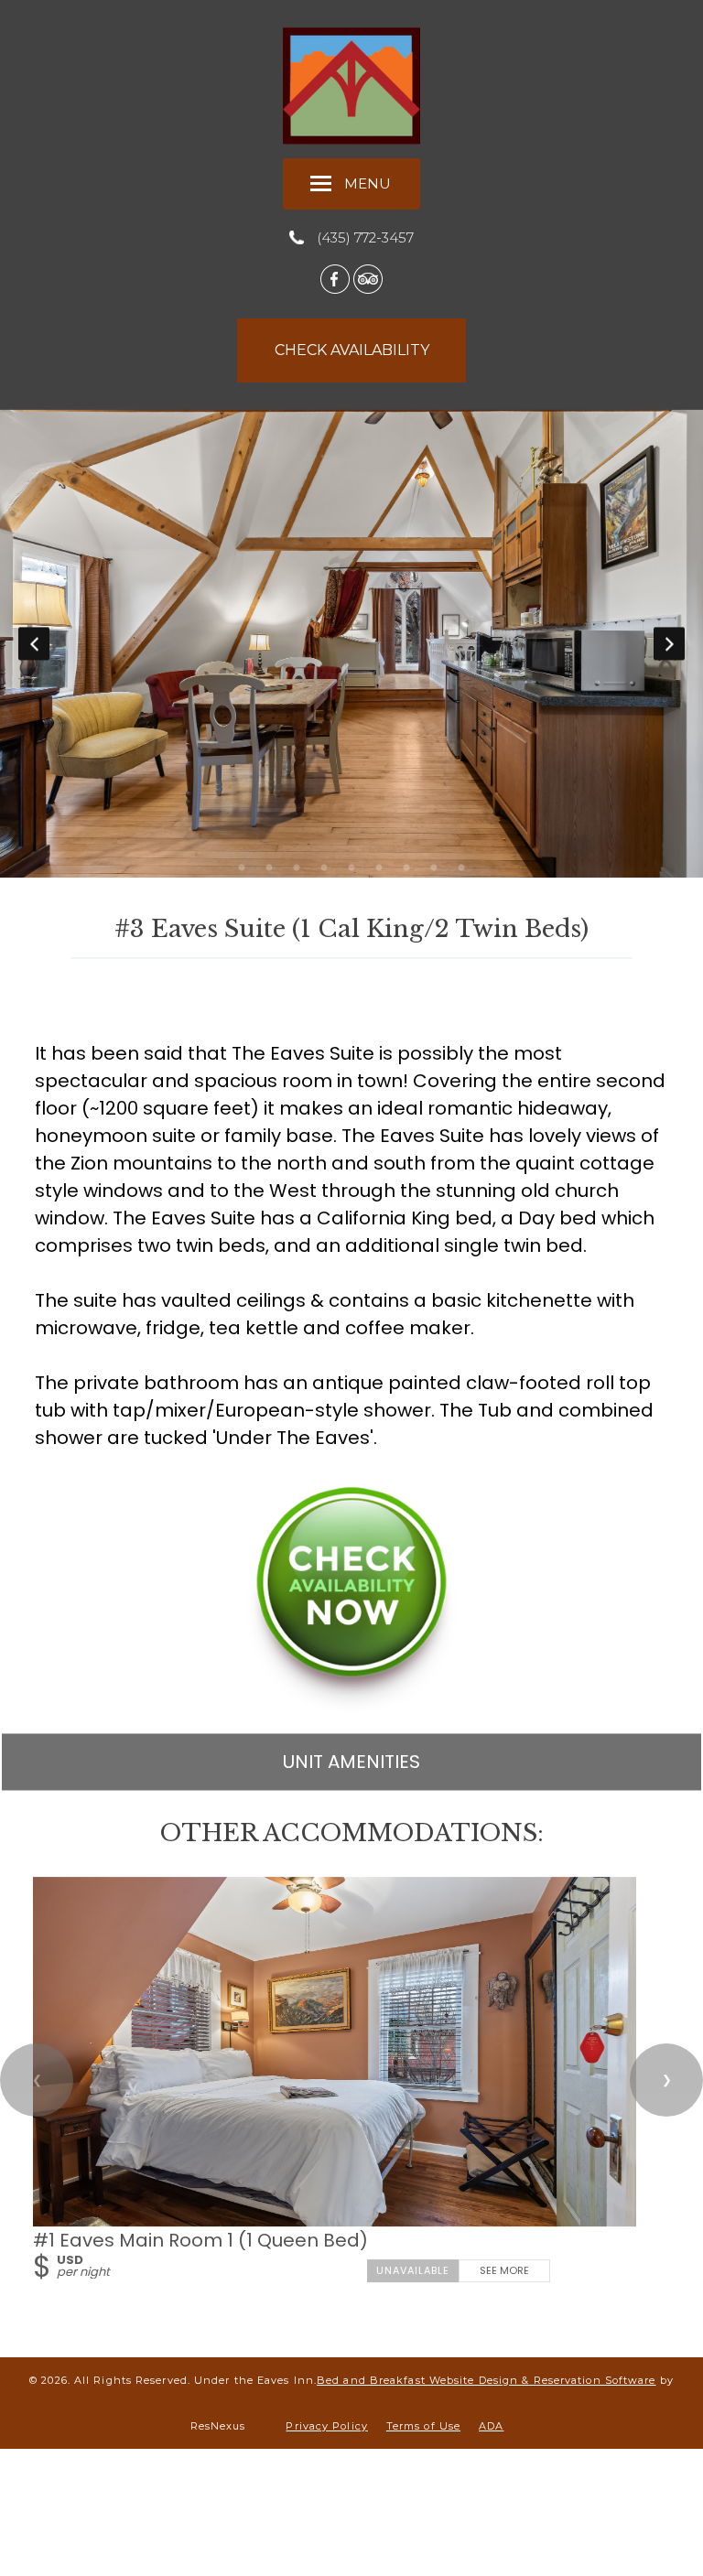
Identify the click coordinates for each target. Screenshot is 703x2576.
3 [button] (297, 869)
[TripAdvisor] (368, 278)
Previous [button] (34, 644)
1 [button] (242, 869)
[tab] (242, 869)
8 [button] (434, 869)
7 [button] (406, 869)
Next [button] (669, 644)
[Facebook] (335, 278)
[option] (351, 644)
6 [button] (379, 869)
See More (504, 2270)
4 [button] (324, 869)
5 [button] (351, 869)
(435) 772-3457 (365, 237)
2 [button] (269, 869)
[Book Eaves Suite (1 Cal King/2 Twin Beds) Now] (351, 1708)
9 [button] (461, 869)
